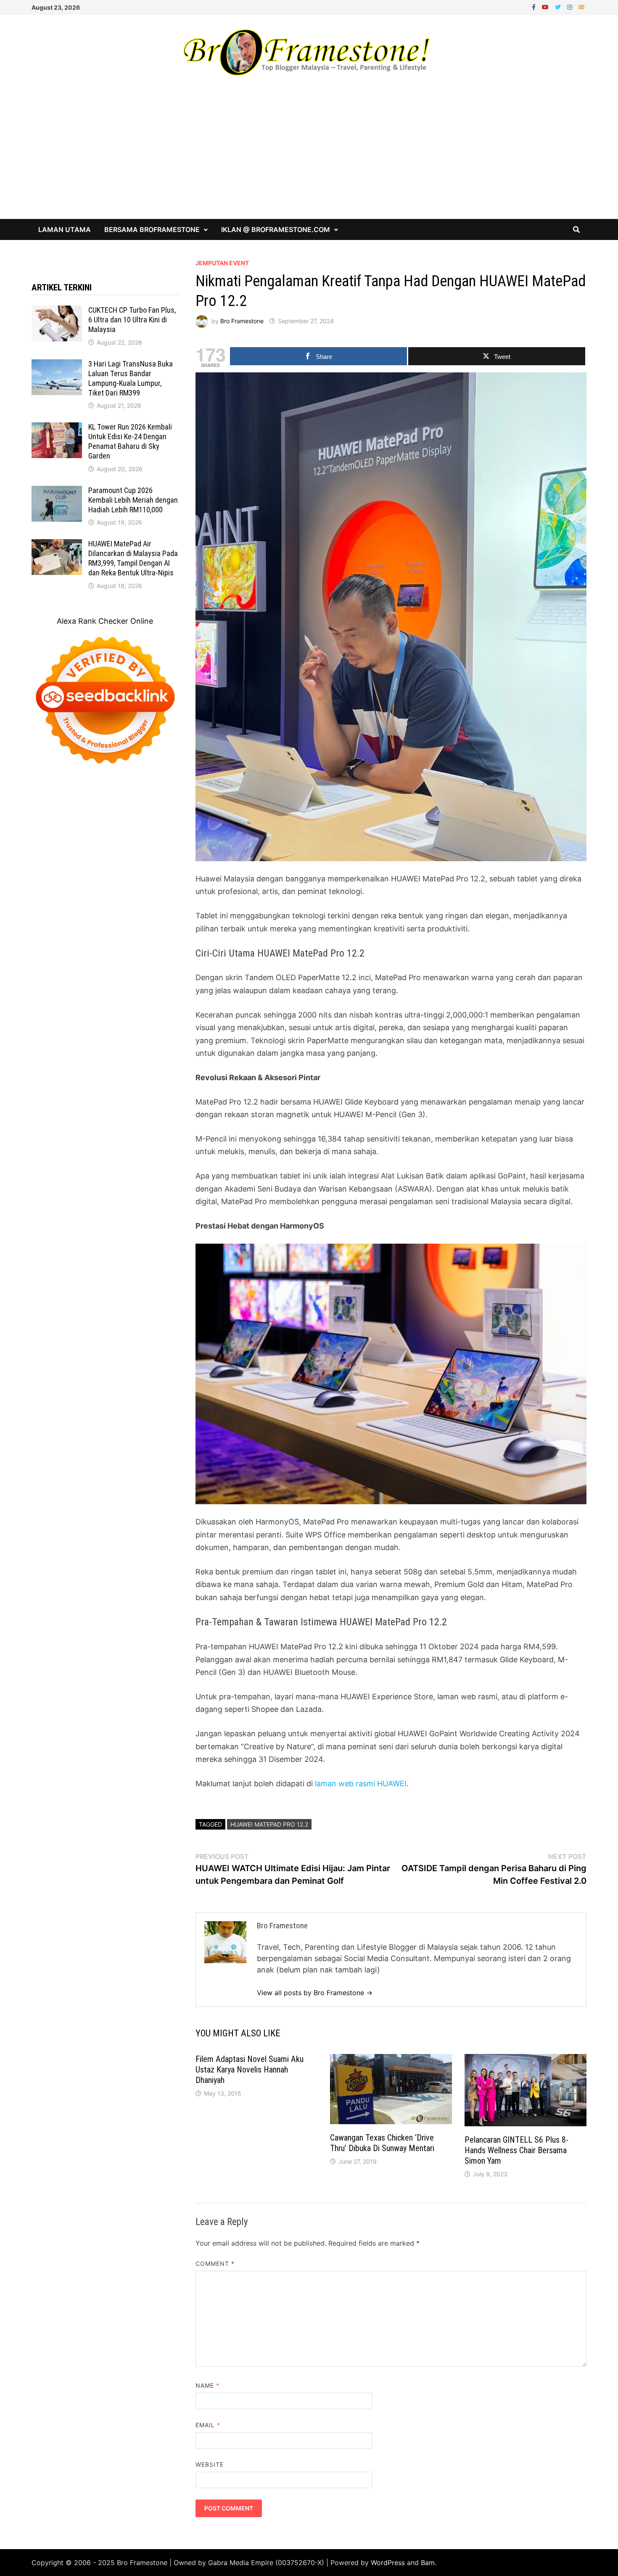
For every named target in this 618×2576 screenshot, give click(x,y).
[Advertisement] (309, 156)
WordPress (388, 2563)
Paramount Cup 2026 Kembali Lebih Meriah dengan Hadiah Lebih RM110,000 (133, 500)
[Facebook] (535, 7)
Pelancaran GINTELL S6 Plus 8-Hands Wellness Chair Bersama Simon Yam (516, 2150)
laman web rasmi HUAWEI (361, 1784)
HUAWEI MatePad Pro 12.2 (269, 1824)
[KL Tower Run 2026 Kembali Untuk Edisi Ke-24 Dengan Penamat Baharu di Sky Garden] (57, 428)
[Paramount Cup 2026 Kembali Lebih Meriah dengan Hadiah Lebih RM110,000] (57, 492)
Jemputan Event (222, 263)
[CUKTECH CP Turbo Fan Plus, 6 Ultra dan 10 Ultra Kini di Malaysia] (57, 311)
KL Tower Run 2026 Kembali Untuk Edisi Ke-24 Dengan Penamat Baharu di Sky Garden (130, 441)
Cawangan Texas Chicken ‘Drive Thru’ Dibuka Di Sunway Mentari (382, 2143)
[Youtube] (546, 7)
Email (208, 2425)
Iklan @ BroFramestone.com (276, 229)
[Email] (581, 7)
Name (207, 2385)
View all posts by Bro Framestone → (315, 1993)
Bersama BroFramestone (152, 229)
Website (210, 2464)
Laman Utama (65, 229)
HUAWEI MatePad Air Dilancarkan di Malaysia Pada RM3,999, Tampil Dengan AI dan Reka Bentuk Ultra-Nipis (133, 558)
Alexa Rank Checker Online (105, 621)
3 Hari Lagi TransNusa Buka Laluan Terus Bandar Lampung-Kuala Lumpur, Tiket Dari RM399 (131, 378)
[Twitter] (559, 7)
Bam (428, 2563)
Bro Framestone (242, 321)
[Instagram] (571, 7)
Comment (215, 2264)
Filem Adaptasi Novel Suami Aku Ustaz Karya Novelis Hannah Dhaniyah (250, 2070)
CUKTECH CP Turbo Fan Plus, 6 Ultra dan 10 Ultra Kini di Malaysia (132, 320)
